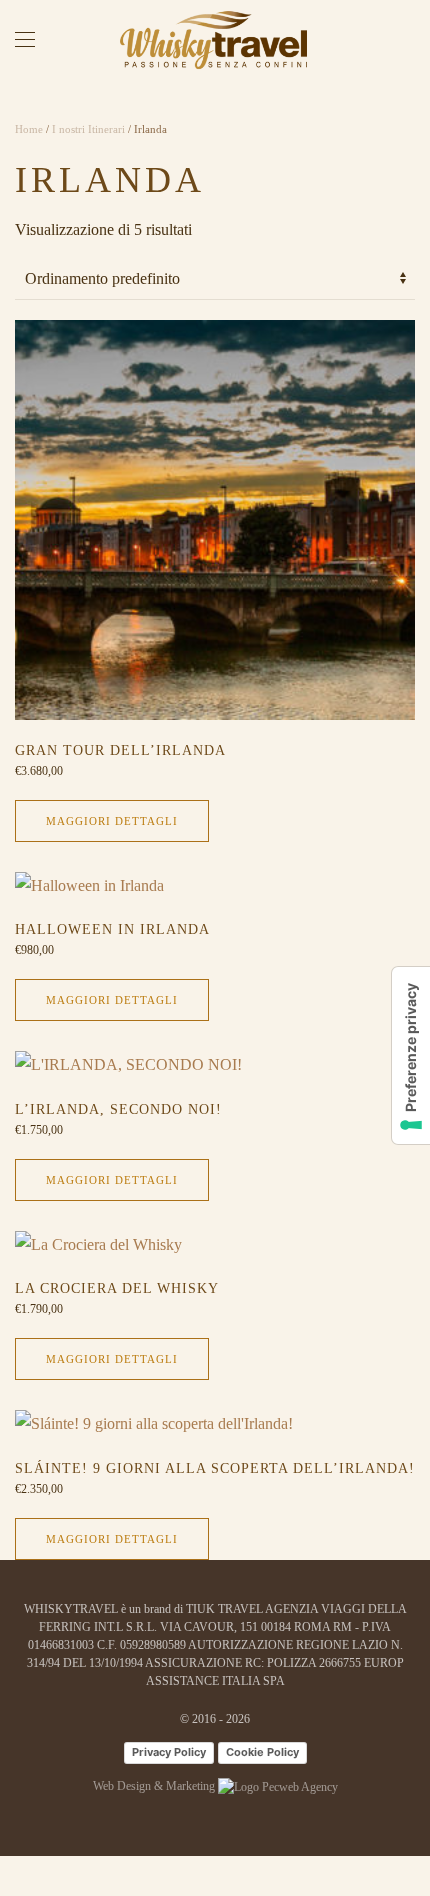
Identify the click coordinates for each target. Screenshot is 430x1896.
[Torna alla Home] (215, 40)
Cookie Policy (262, 1752)
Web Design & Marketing (155, 1786)
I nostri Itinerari (88, 129)
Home (29, 129)
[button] (25, 40)
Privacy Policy (169, 1752)
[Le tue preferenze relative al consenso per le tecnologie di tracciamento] (411, 1055)
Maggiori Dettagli (112, 821)
